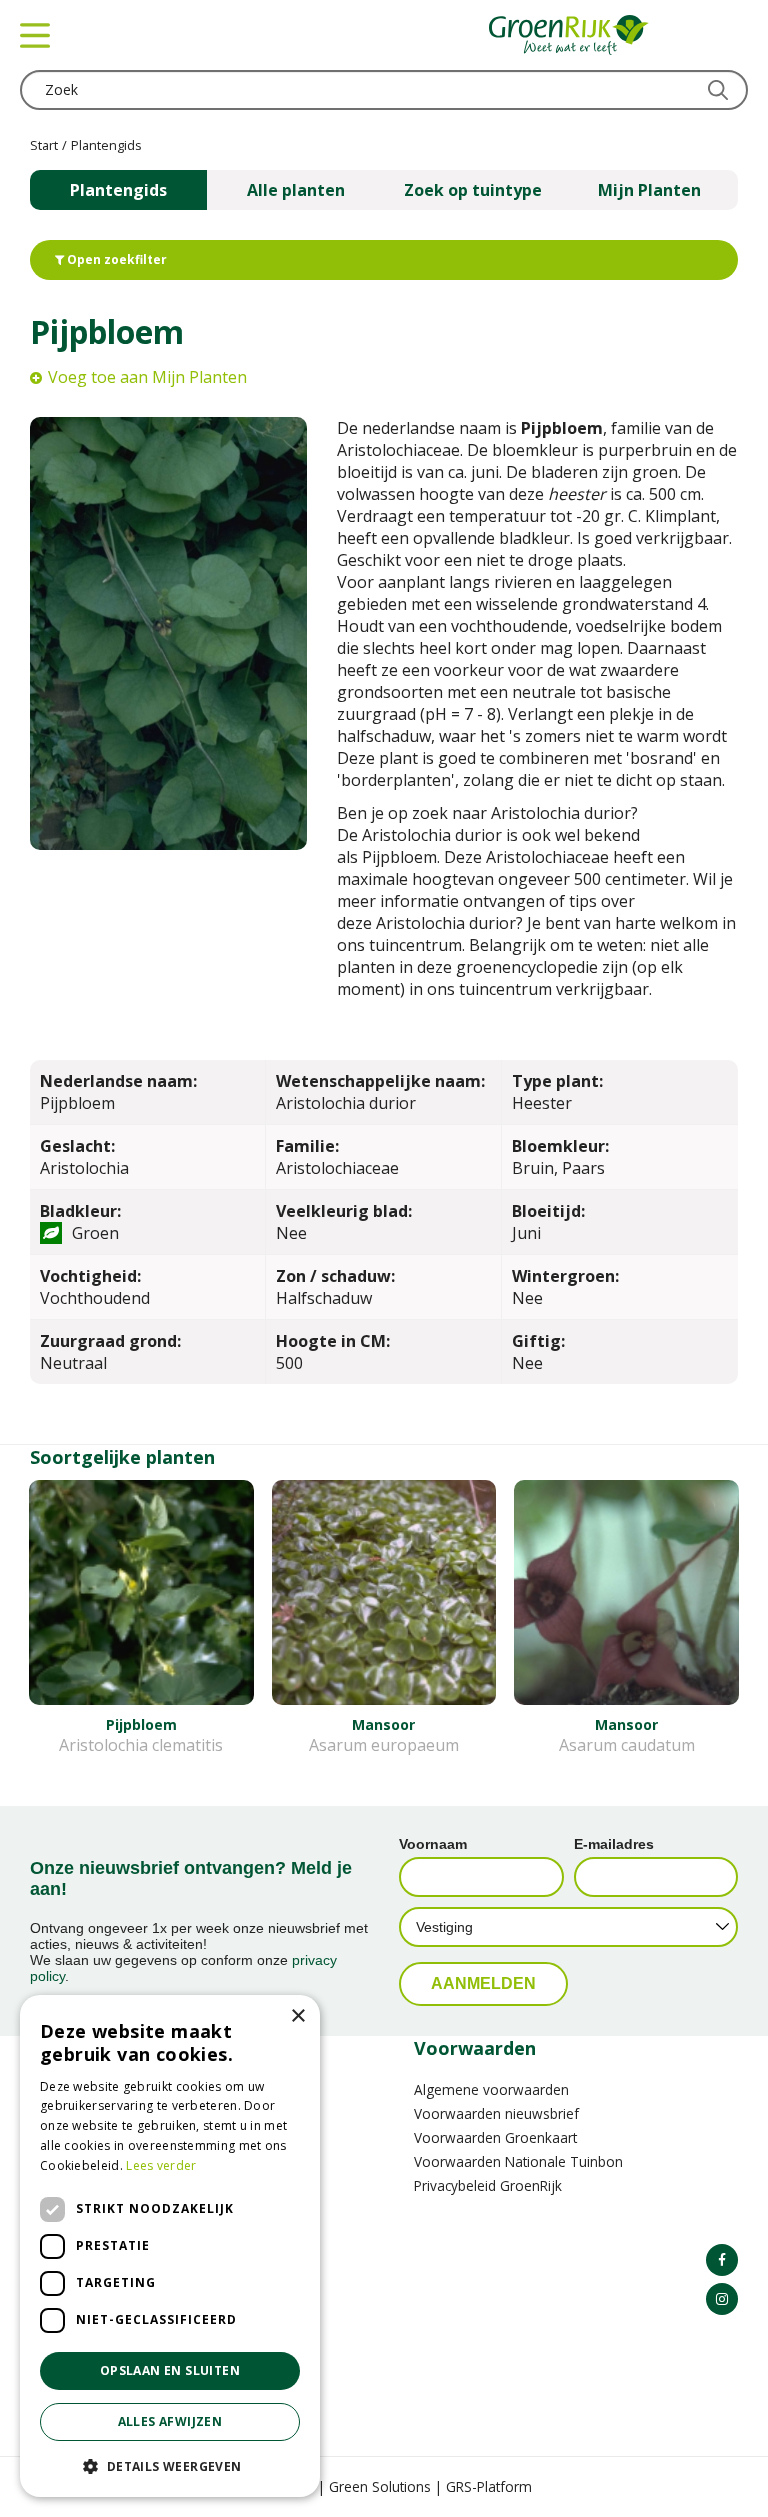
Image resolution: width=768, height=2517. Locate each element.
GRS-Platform (489, 2486)
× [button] (297, 2016)
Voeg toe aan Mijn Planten (147, 377)
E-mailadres (614, 1844)
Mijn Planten (649, 190)
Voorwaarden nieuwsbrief (496, 2113)
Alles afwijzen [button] (170, 2421)
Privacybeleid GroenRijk (488, 2185)
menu (35, 35)
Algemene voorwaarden (491, 2089)
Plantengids (118, 190)
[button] (170, 2465)
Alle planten (296, 190)
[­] (722, 2260)
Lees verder (161, 2165)
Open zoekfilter (115, 259)
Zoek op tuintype (473, 190)
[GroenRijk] (569, 35)
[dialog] (170, 2246)
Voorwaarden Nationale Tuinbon (518, 2161)
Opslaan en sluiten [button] (170, 2370)
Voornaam (433, 1844)
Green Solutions (380, 2486)
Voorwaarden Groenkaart (495, 2137)
